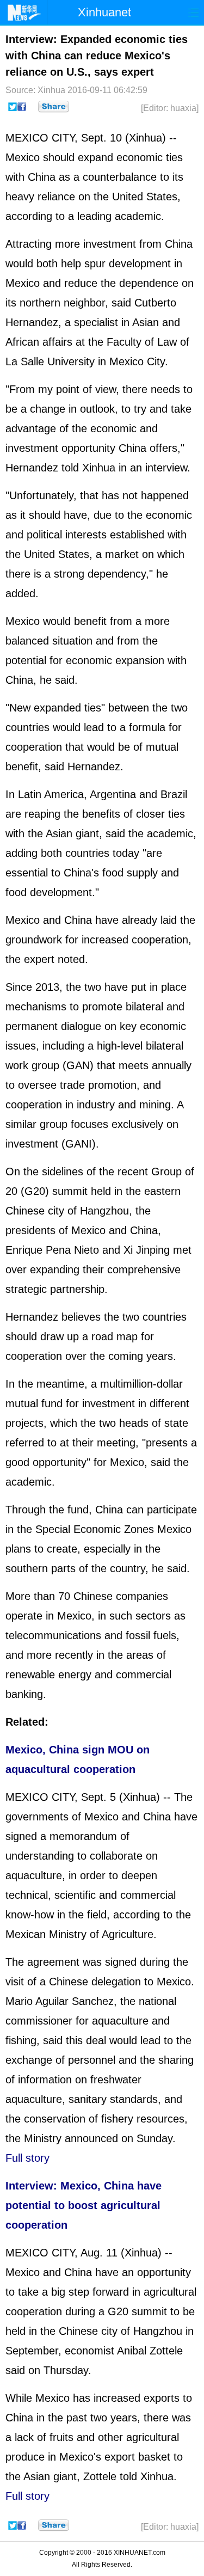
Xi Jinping (147, 1250)
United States (145, 197)
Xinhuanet (104, 12)
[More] (54, 107)
